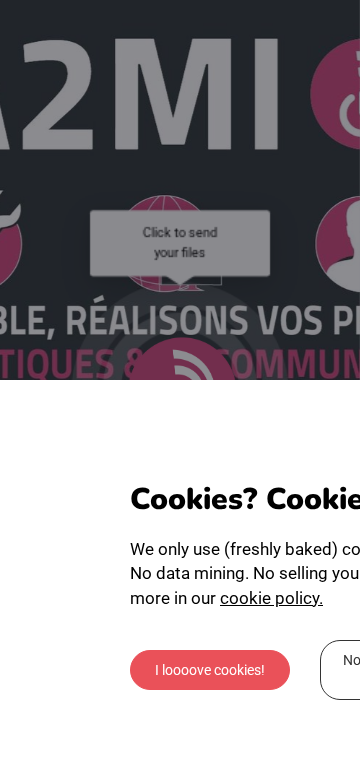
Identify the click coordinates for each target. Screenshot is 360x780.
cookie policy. (271, 598)
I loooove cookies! (210, 670)
